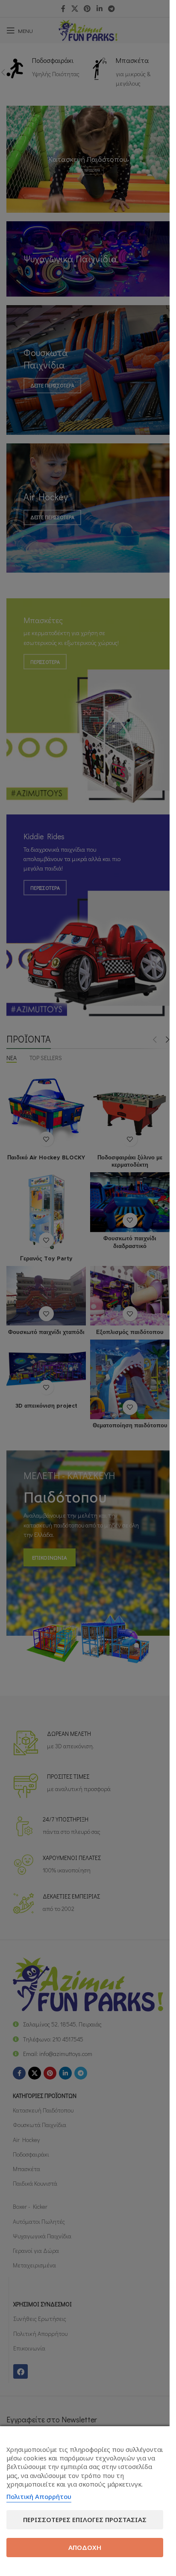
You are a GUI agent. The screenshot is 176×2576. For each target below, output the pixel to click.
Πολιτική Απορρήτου (39, 2496)
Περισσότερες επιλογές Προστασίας (85, 2520)
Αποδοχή (85, 2547)
